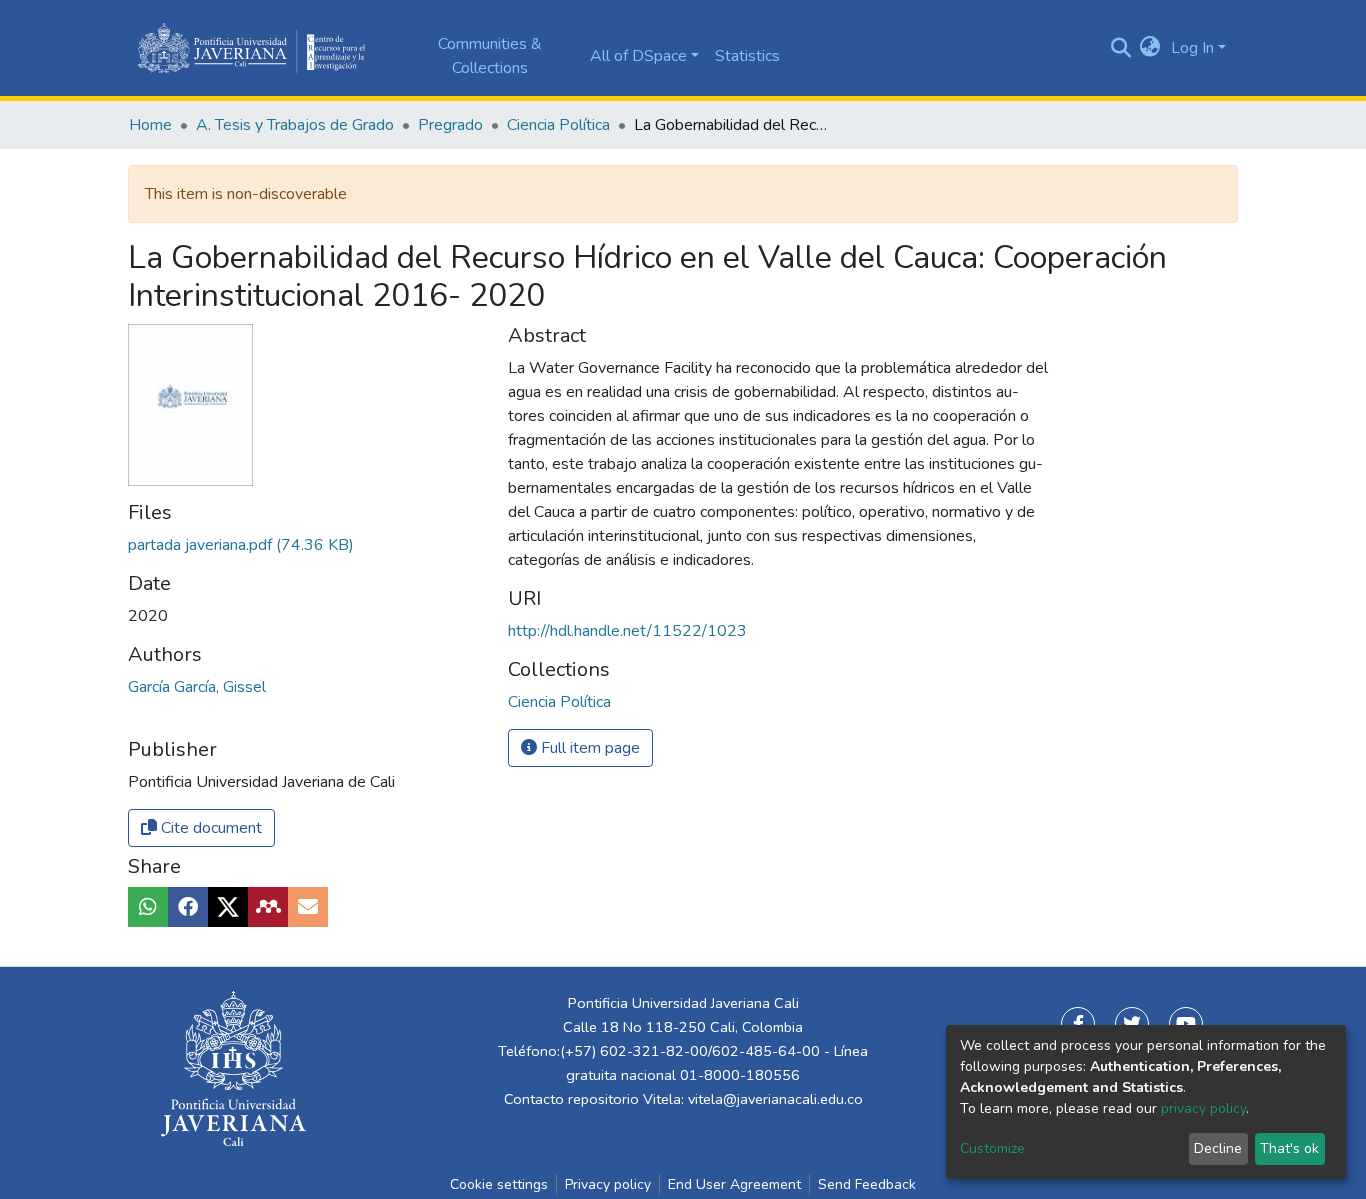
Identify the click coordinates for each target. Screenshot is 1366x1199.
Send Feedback (867, 1184)
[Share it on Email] (308, 907)
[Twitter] (1132, 1024)
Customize (992, 1148)
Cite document (209, 828)
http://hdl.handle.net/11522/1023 (627, 631)
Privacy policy (608, 1184)
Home (150, 125)
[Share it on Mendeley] (268, 907)
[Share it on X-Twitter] (228, 907)
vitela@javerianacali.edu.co (775, 1099)
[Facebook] (1078, 1024)
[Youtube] (1186, 1024)
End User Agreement (734, 1184)
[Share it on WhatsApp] (148, 907)
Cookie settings (499, 1184)
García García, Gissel (197, 687)
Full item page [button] (588, 748)
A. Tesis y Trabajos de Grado (295, 125)
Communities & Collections (490, 56)
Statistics (747, 56)
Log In (1192, 48)
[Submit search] (1120, 48)
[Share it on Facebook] (188, 907)
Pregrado (450, 125)
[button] (1150, 48)
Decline (1218, 1148)
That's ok (1289, 1148)
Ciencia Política (558, 125)
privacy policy (1203, 1108)
